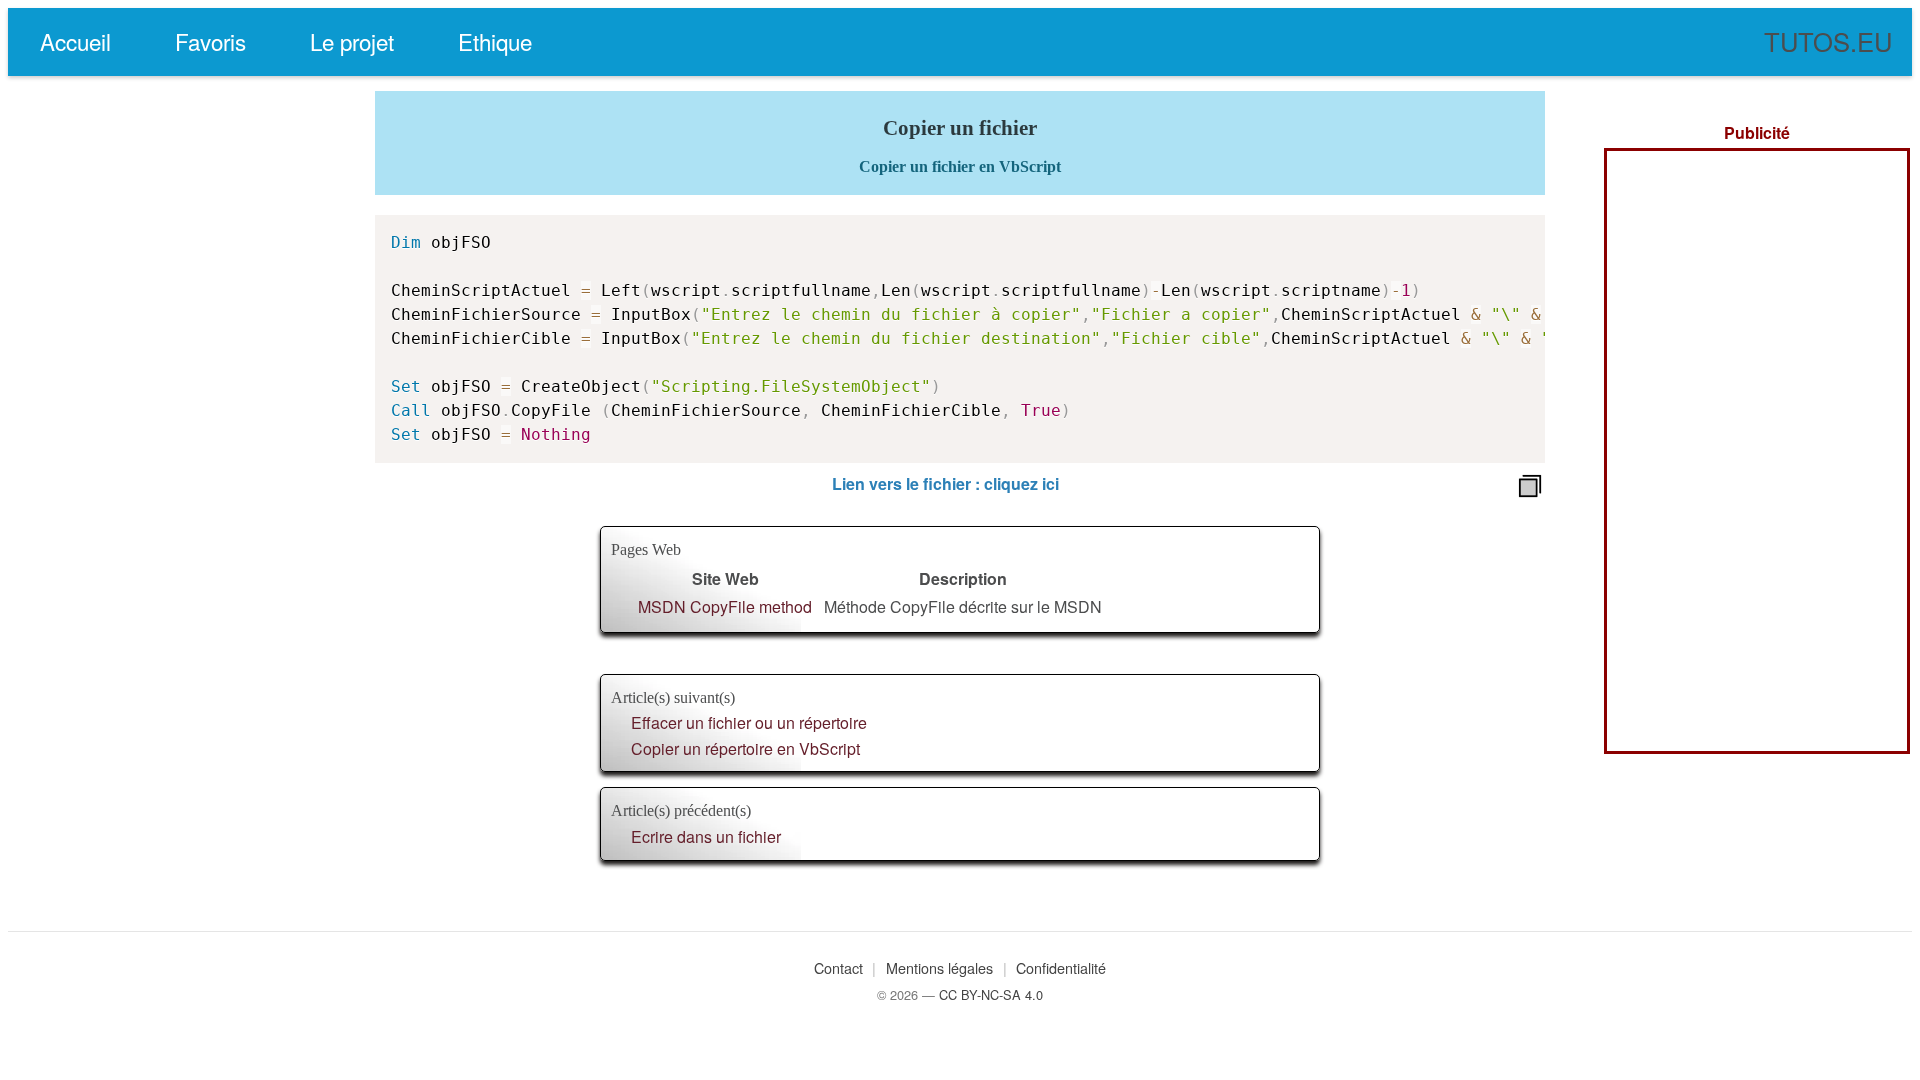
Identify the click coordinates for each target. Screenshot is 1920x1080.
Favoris (210, 41)
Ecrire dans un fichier (706, 836)
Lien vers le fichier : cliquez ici (945, 483)
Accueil (75, 41)
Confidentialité (1061, 967)
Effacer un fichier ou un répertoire (749, 722)
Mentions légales (939, 967)
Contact (838, 967)
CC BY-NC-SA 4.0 (991, 994)
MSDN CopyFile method (725, 606)
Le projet (352, 41)
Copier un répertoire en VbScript (745, 748)
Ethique (495, 41)
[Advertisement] (1757, 451)
